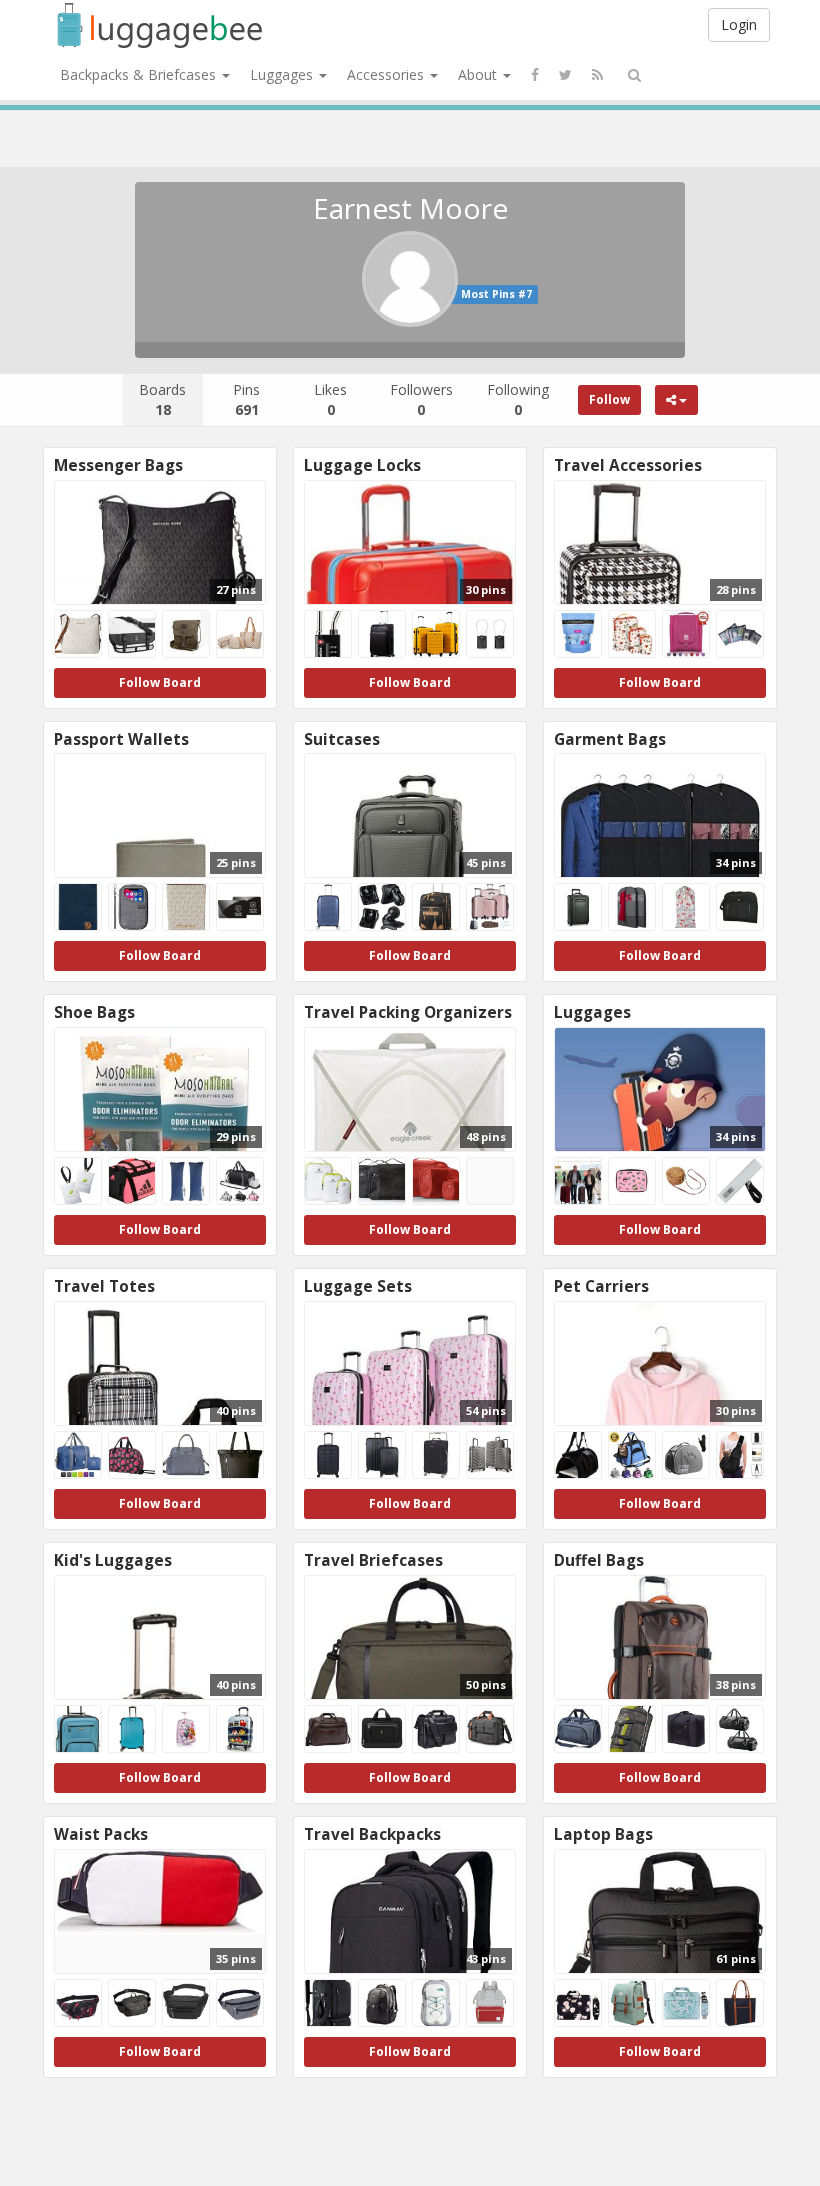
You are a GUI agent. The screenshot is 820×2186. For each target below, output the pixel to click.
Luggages (283, 74)
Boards (162, 399)
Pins (246, 399)
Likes (330, 399)
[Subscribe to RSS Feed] (597, 75)
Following (518, 399)
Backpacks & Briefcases (140, 74)
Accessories (387, 74)
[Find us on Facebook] (535, 75)
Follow (609, 399)
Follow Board (160, 682)
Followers (421, 399)
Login (739, 24)
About (479, 74)
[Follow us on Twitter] (565, 75)
